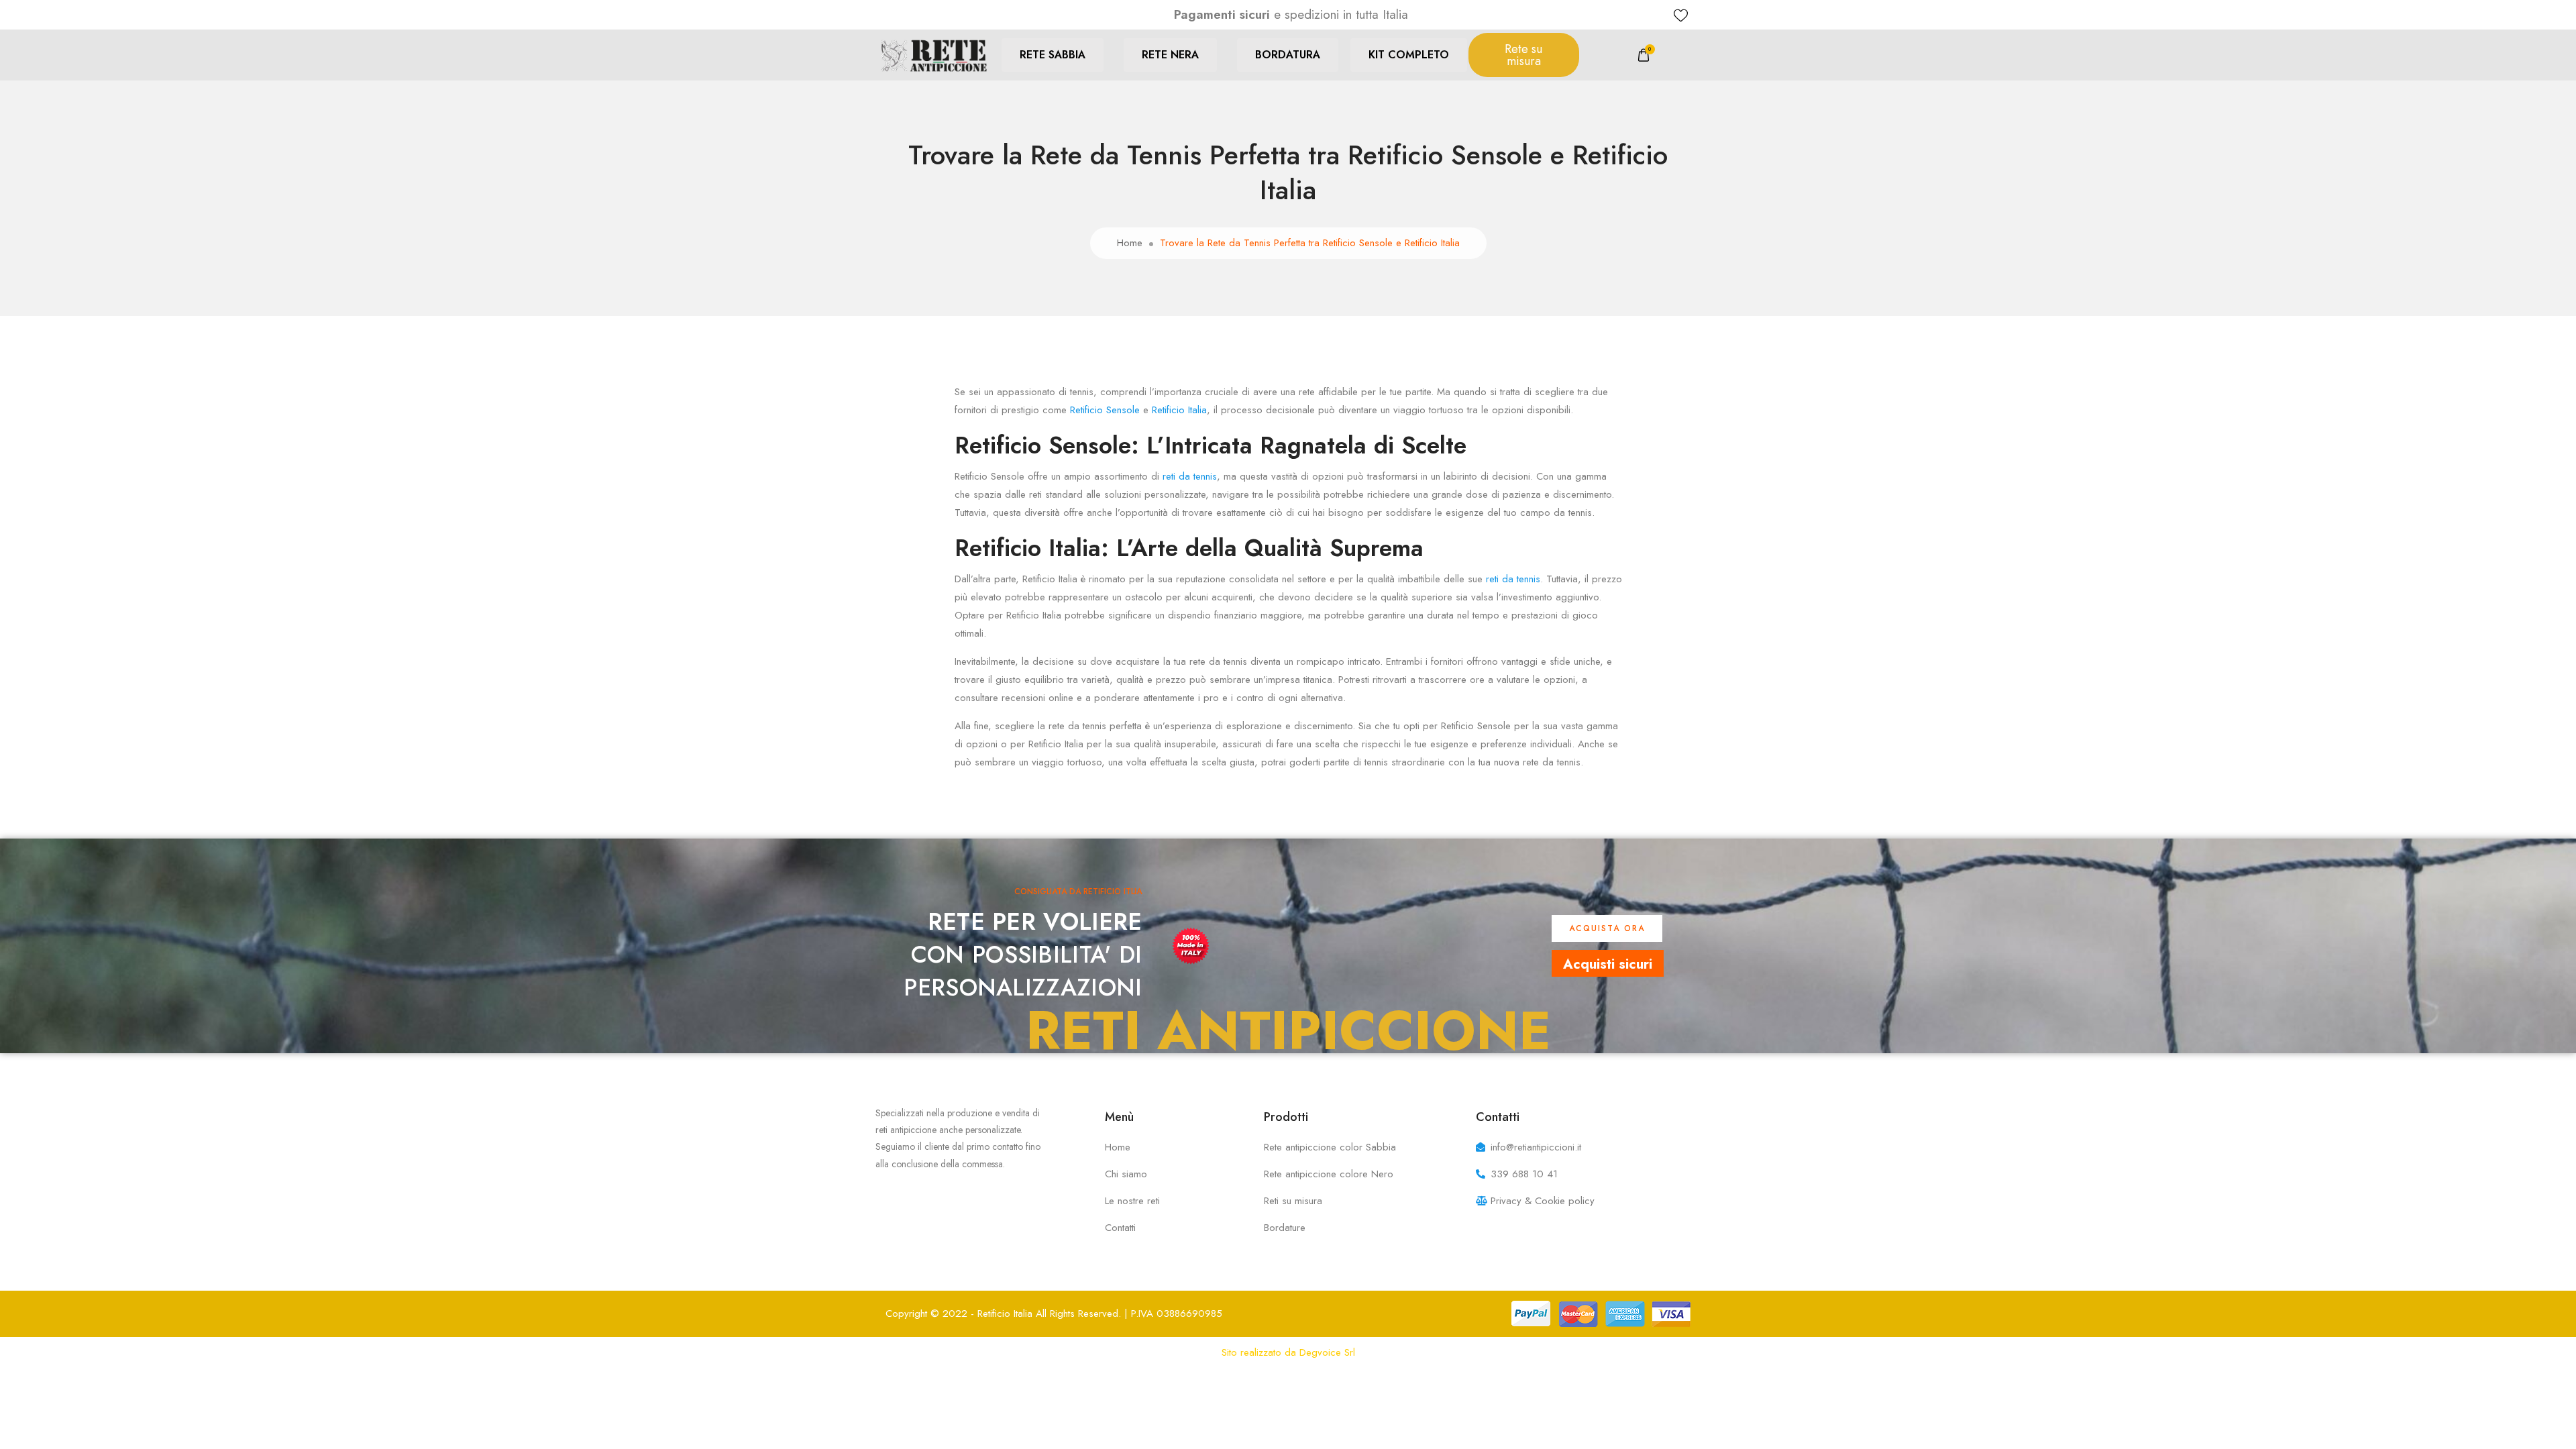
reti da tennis (1190, 476)
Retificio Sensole (1105, 410)
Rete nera (1170, 55)
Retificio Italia (1179, 410)
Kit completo (1409, 55)
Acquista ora (1607, 928)
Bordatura (1288, 55)
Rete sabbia (1053, 55)
